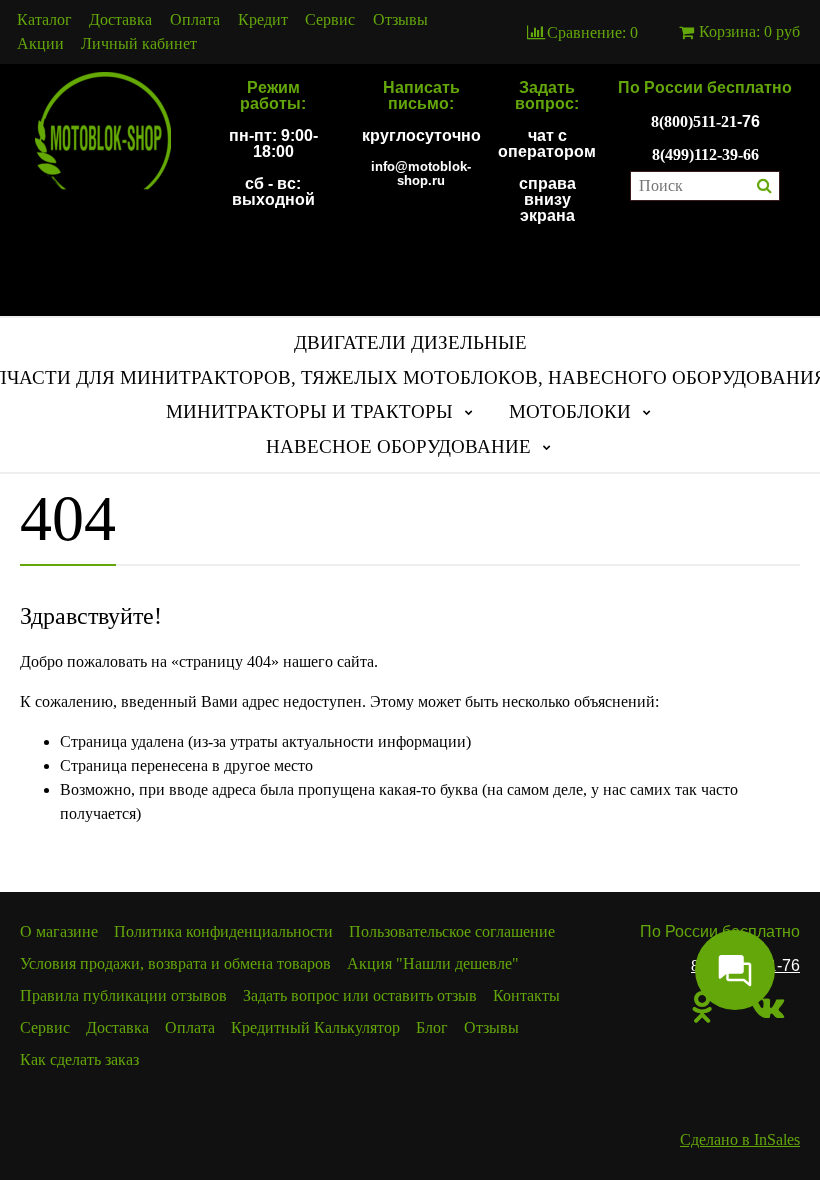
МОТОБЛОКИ (570, 411)
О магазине (59, 931)
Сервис (330, 20)
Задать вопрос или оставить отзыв (360, 995)
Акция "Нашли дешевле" (433, 963)
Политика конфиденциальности (223, 931)
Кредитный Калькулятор (315, 1027)
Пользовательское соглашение (452, 931)
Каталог (44, 20)
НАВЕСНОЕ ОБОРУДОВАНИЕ (398, 446)
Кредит (263, 20)
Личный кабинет (139, 44)
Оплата (195, 20)
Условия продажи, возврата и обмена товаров (175, 963)
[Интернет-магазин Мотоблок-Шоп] (102, 132)
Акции (40, 44)
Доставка (120, 20)
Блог (432, 1027)
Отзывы (400, 20)
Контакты (526, 995)
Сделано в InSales (740, 1139)
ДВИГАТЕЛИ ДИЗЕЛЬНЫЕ (410, 342)
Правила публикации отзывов (123, 995)
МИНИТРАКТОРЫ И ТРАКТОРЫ (309, 411)
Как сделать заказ (79, 1059)
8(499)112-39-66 (705, 154)
